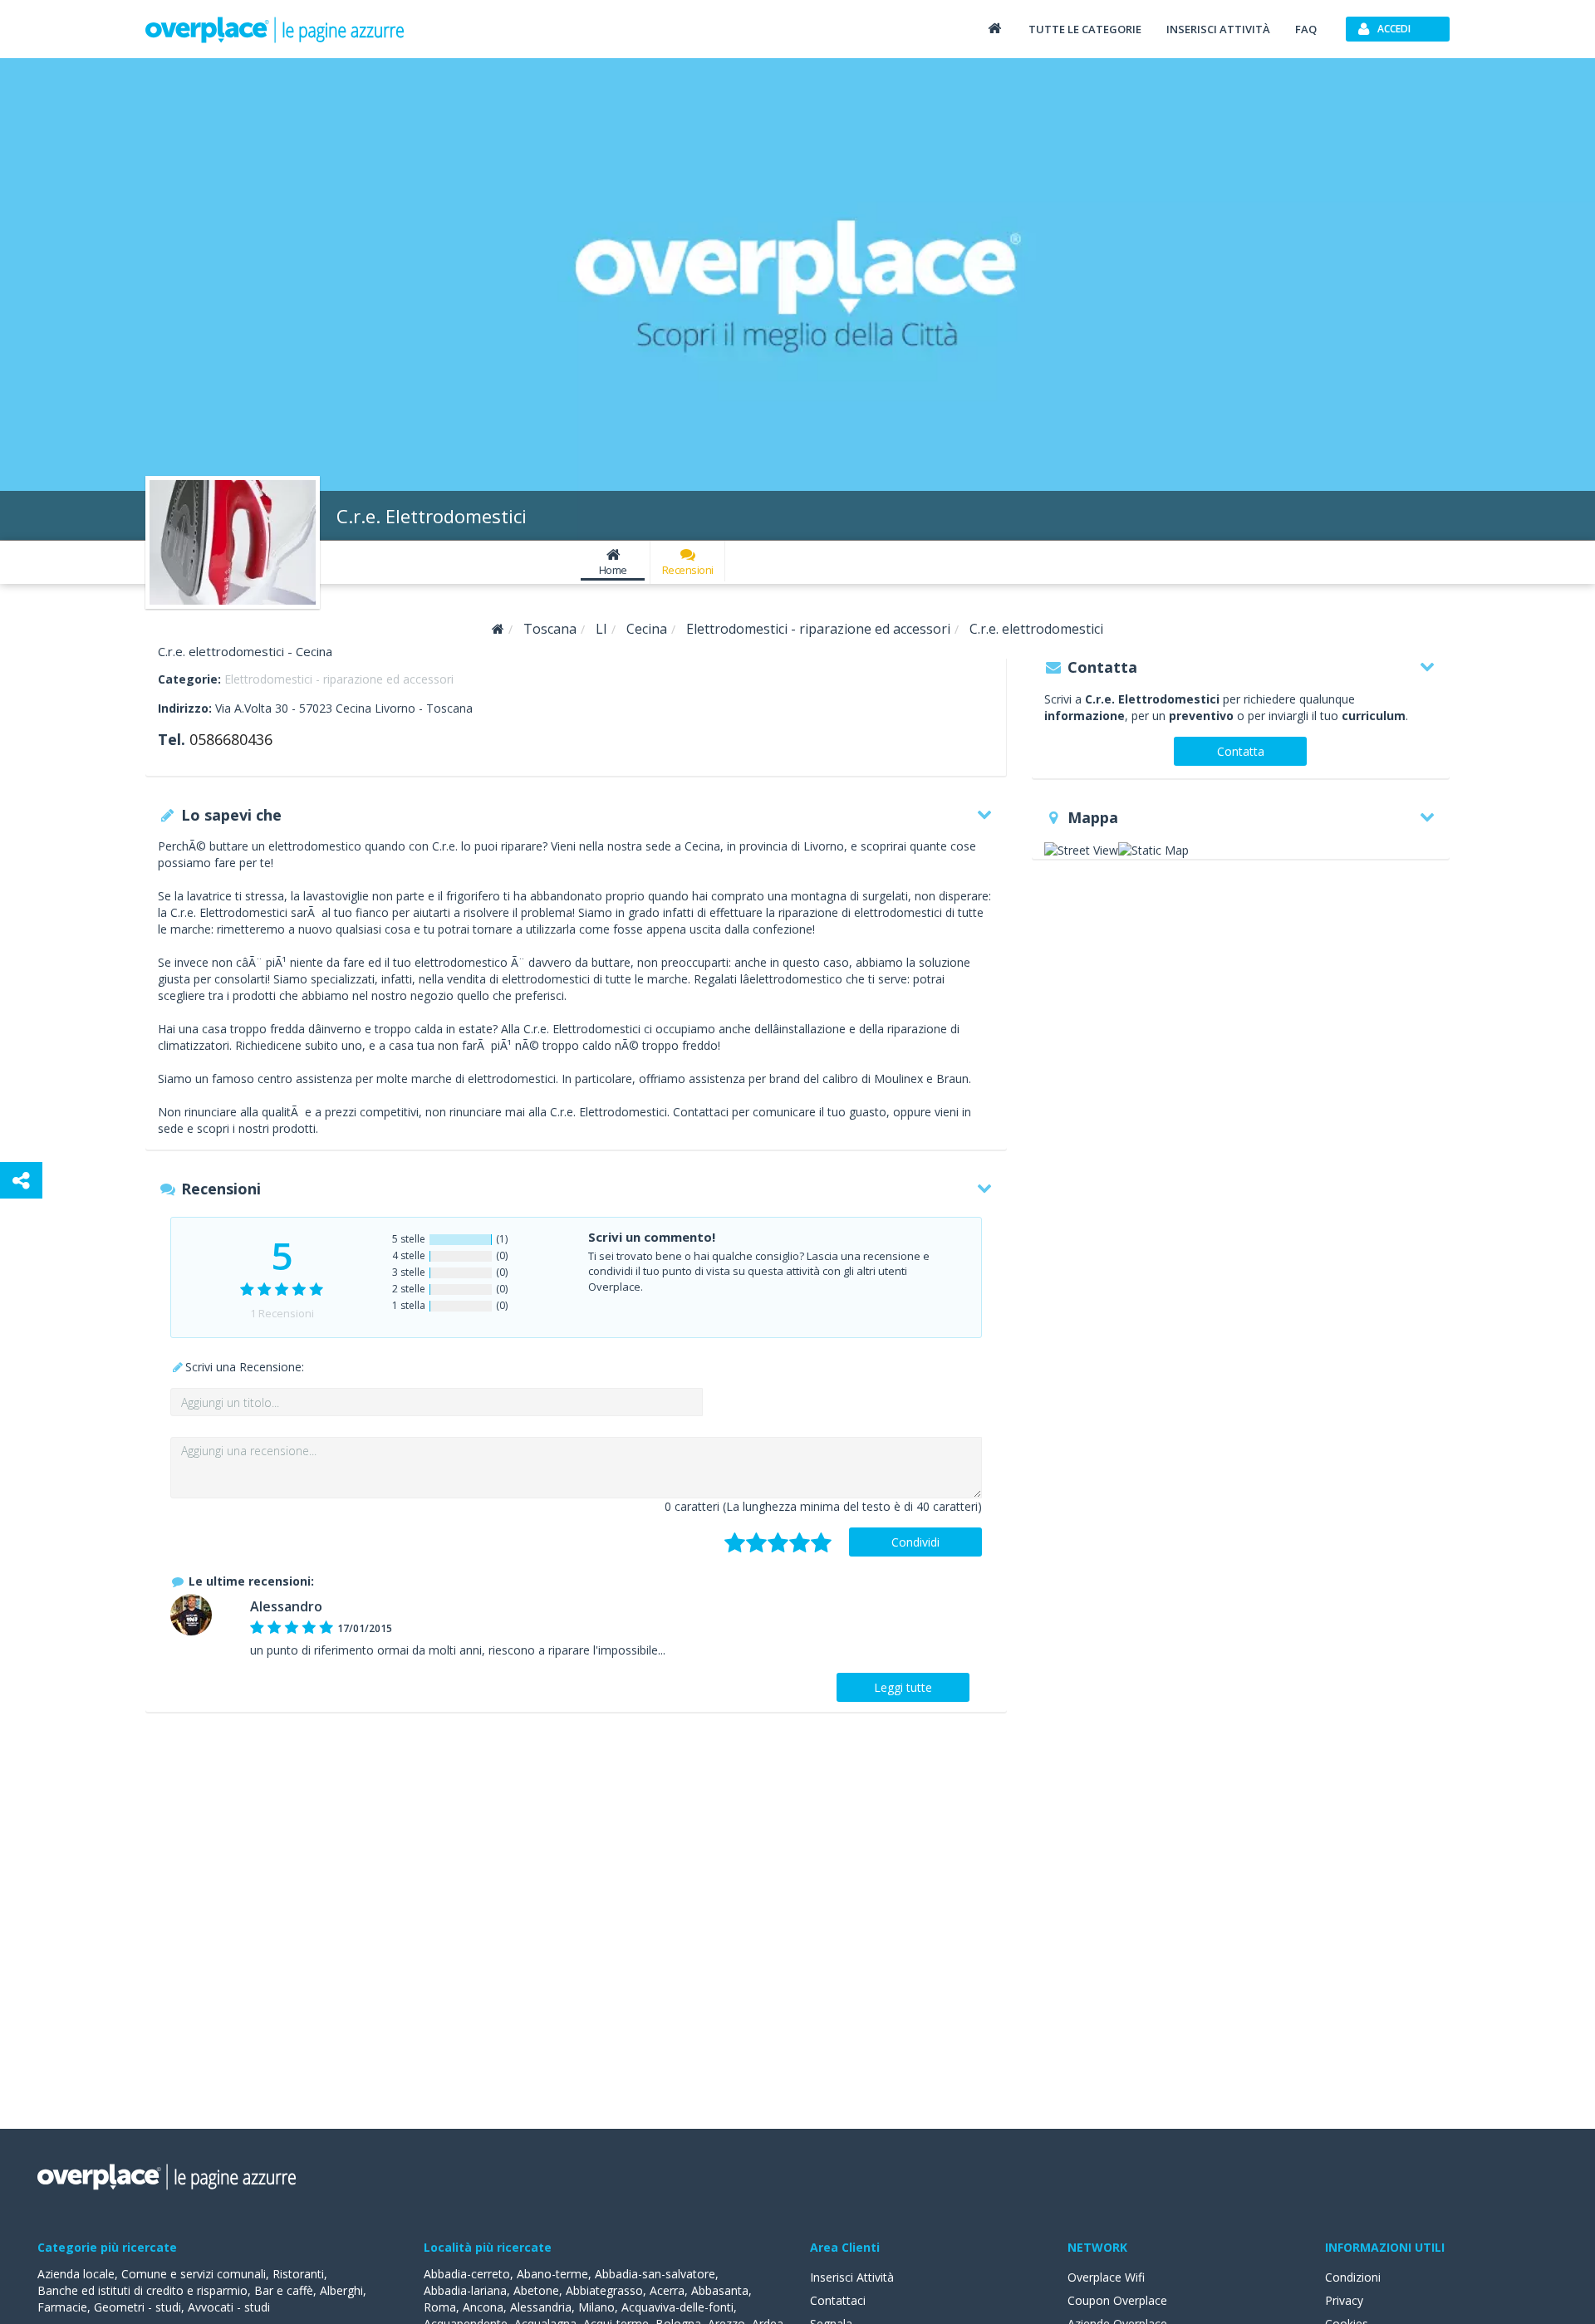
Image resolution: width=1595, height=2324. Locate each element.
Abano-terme (552, 2274)
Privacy (1344, 2300)
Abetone (536, 2290)
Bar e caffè (284, 2290)
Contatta (1241, 751)
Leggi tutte (903, 1687)
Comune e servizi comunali (194, 2274)
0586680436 (231, 739)
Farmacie (62, 2307)
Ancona (483, 2307)
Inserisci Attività (852, 2277)
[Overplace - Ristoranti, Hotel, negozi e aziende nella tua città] (275, 29)
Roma (440, 2307)
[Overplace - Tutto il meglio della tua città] (994, 28)
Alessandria (541, 2307)
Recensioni (688, 570)
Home (613, 570)
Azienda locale (76, 2274)
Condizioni (1353, 2277)
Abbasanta (720, 2290)
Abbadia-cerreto (467, 2274)
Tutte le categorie (1085, 29)
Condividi (915, 1542)
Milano (596, 2307)
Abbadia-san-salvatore (655, 2274)
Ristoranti (298, 2274)
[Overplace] (498, 629)
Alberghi (341, 2290)
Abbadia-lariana (465, 2290)
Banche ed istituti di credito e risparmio (142, 2290)
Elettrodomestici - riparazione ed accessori (339, 679)
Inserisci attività (1218, 29)
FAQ (1306, 29)
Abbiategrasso (604, 2290)
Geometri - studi (137, 2307)
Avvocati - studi (229, 2307)
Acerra (667, 2290)
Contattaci (838, 2300)
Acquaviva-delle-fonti (677, 2307)
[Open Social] (21, 1180)
